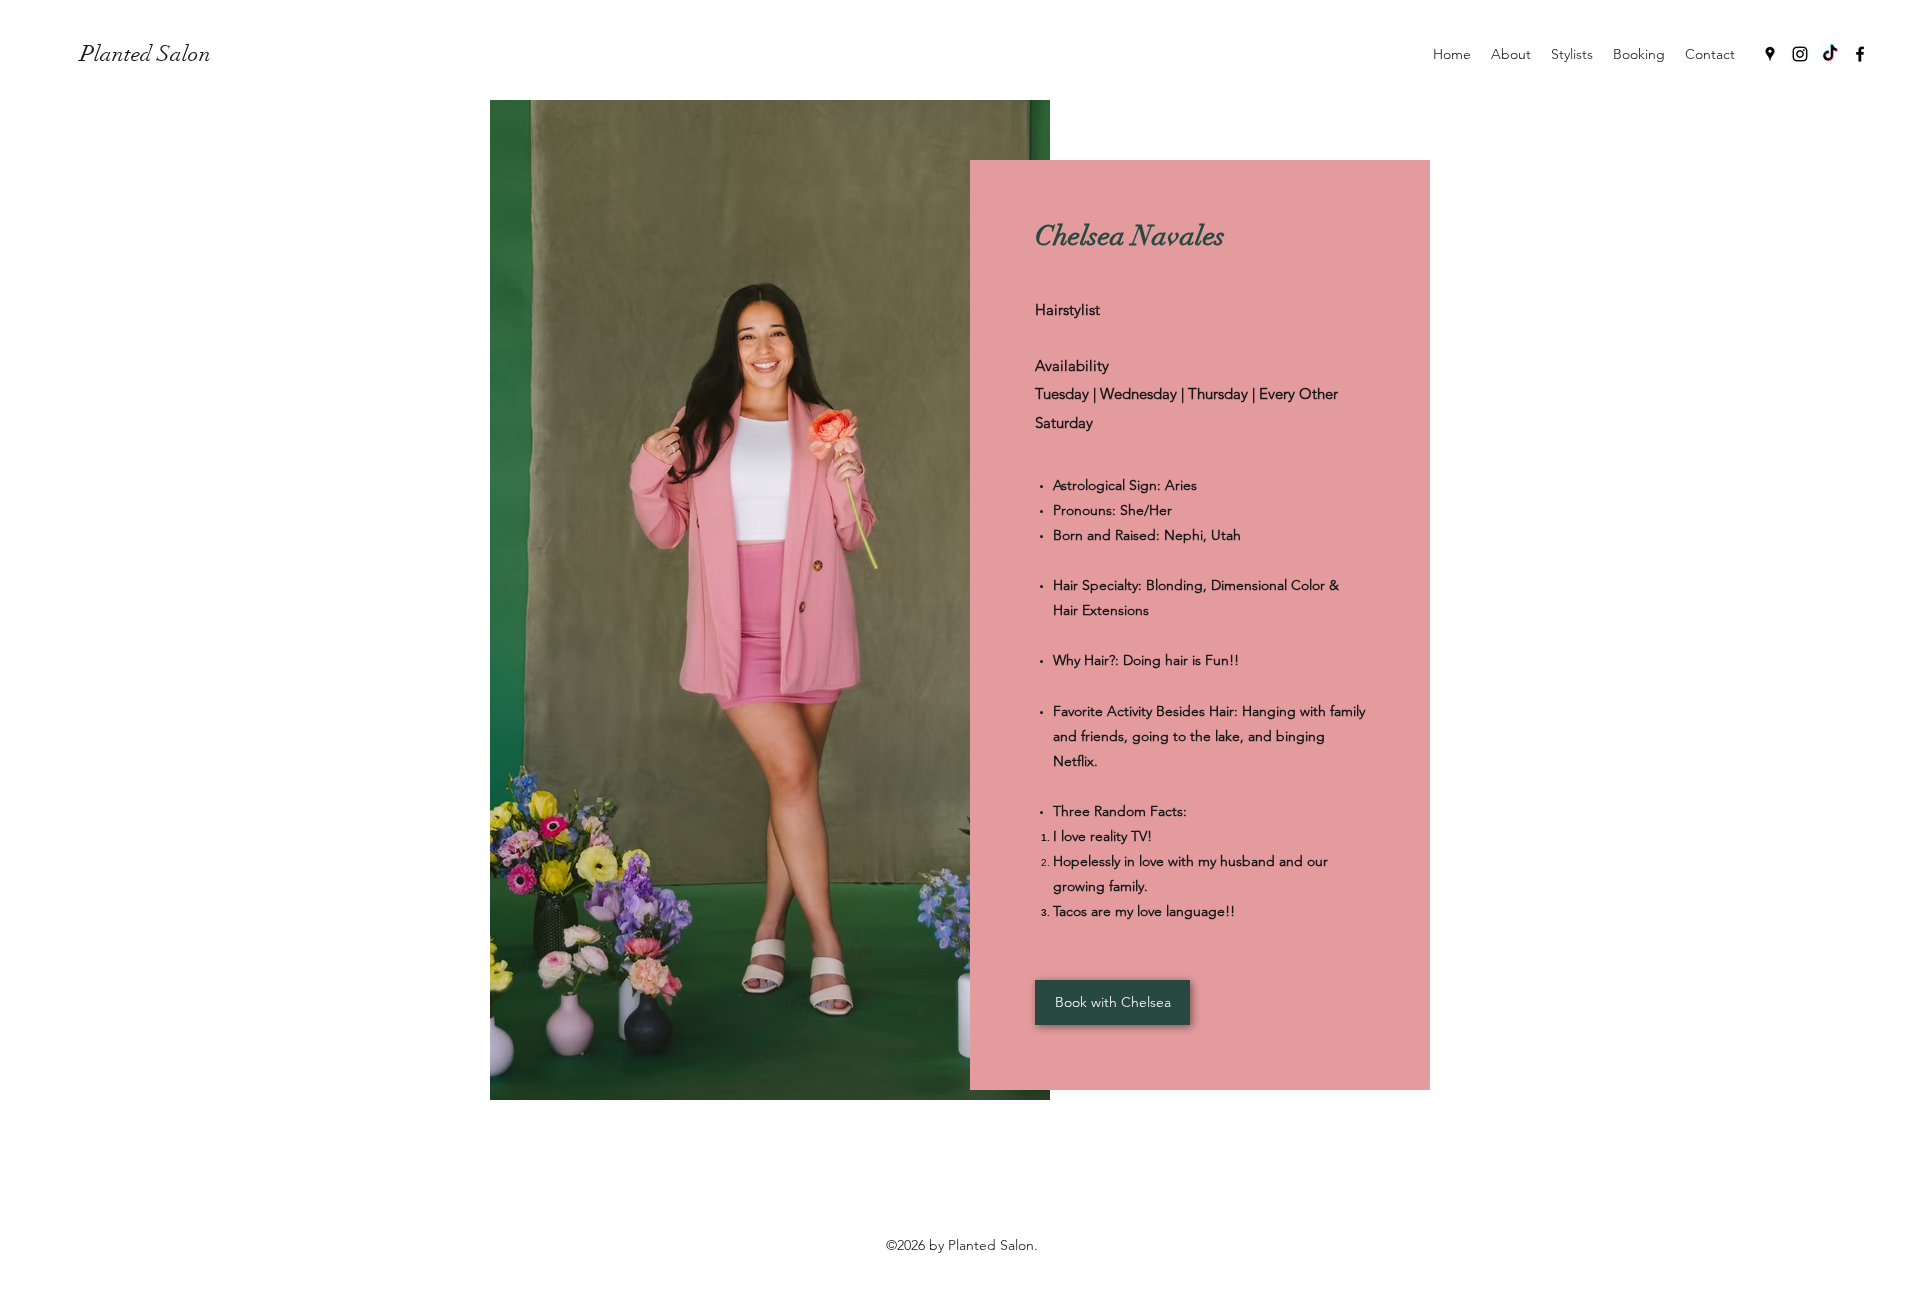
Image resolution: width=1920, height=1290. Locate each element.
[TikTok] (1830, 54)
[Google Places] (1770, 54)
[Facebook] (1860, 54)
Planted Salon (145, 53)
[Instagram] (1800, 54)
